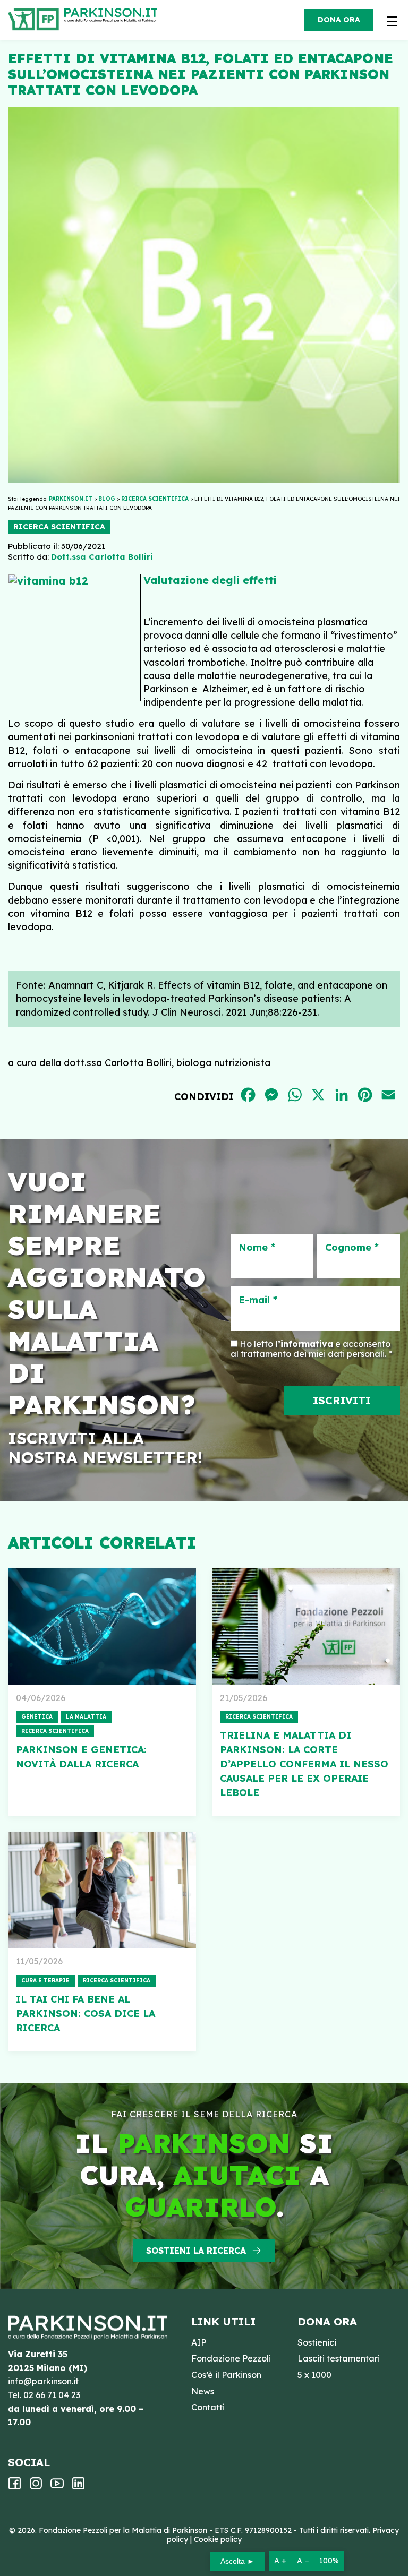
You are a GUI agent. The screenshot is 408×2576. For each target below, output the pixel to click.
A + (280, 2561)
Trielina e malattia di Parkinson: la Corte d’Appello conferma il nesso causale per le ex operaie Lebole (304, 1764)
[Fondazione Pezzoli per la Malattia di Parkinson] (113, 16)
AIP (199, 2342)
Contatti (208, 2407)
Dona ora (339, 20)
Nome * (257, 1248)
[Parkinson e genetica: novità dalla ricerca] (102, 1627)
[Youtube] (57, 2487)
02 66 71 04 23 (52, 2395)
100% (329, 2561)
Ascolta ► (237, 2561)
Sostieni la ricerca (196, 2251)
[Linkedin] (78, 2487)
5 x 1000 (314, 2375)
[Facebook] (15, 2487)
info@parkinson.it (43, 2381)
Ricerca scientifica (59, 527)
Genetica (37, 1717)
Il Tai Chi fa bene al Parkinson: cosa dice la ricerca (86, 2013)
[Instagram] (36, 2487)
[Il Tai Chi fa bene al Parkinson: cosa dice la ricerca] (102, 1890)
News (203, 2391)
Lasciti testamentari (339, 2358)
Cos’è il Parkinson (226, 2375)
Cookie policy (218, 2539)
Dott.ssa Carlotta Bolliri (102, 557)
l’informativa (304, 1344)
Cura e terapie (45, 1981)
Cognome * (352, 1248)
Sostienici (317, 2342)
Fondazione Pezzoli (231, 2358)
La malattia (86, 1717)
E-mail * (258, 1300)
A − (303, 2561)
